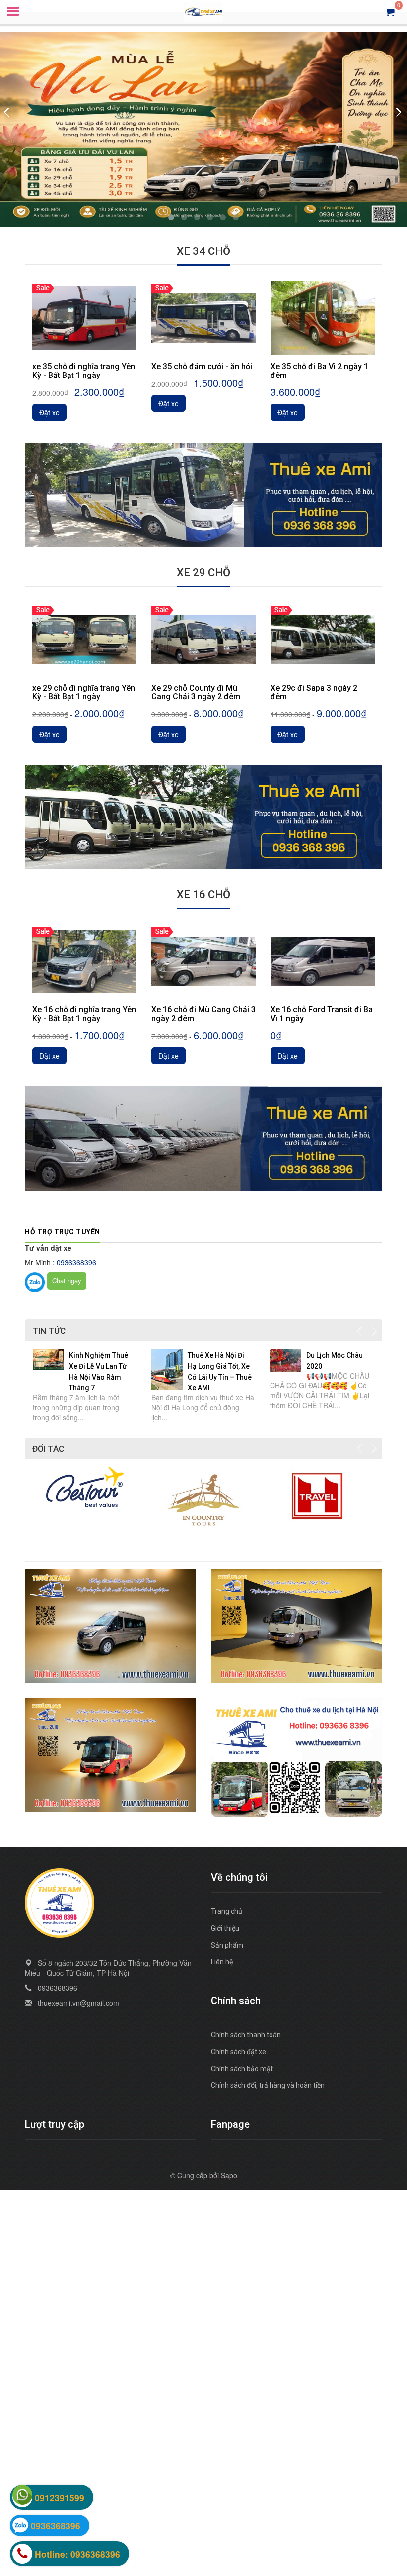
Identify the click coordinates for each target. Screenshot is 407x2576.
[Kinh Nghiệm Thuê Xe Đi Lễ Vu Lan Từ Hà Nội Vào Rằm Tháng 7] (48, 1358)
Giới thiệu (225, 1928)
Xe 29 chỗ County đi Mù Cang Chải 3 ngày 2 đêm (196, 692)
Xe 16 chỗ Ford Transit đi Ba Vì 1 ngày (322, 1014)
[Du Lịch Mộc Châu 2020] (286, 1359)
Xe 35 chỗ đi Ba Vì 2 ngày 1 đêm (319, 371)
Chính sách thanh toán (246, 2035)
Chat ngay (67, 1281)
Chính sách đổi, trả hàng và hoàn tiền (268, 2085)
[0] (390, 12)
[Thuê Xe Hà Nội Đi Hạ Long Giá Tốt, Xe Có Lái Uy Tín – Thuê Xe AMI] (167, 1368)
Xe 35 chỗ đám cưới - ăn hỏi (202, 367)
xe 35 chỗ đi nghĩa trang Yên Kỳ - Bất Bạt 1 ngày (84, 371)
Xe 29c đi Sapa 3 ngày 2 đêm (314, 692)
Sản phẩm (227, 1945)
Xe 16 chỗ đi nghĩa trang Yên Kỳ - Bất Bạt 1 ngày (84, 1014)
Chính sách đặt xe (238, 2052)
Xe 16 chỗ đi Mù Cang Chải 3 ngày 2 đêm (203, 1014)
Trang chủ (227, 1911)
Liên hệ (222, 1962)
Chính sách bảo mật (242, 2069)
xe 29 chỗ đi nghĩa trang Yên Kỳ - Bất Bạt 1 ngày (84, 692)
